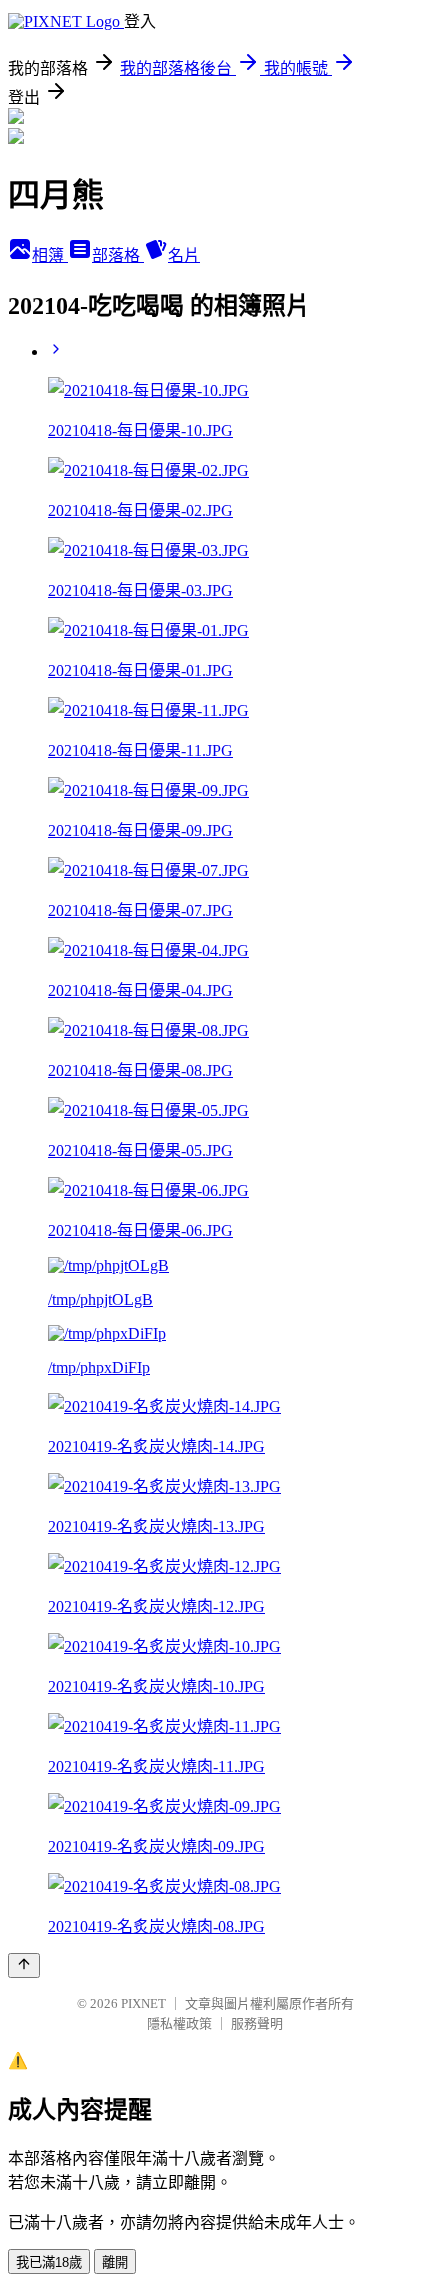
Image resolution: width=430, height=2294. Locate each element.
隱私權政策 (179, 2023)
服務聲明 (257, 2023)
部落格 (118, 255)
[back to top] (24, 1965)
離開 (115, 2262)
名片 (184, 255)
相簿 (50, 255)
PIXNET (143, 2003)
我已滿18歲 (49, 2262)
